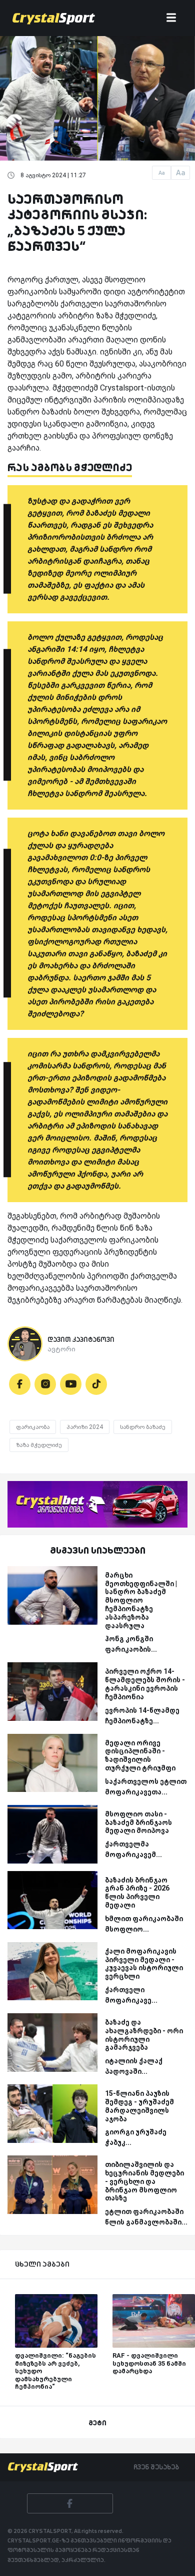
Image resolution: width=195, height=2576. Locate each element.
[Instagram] (45, 1384)
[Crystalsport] (54, 18)
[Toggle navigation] (171, 18)
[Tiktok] (96, 1384)
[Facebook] (20, 1384)
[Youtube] (71, 1384)
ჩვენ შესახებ (156, 2467)
